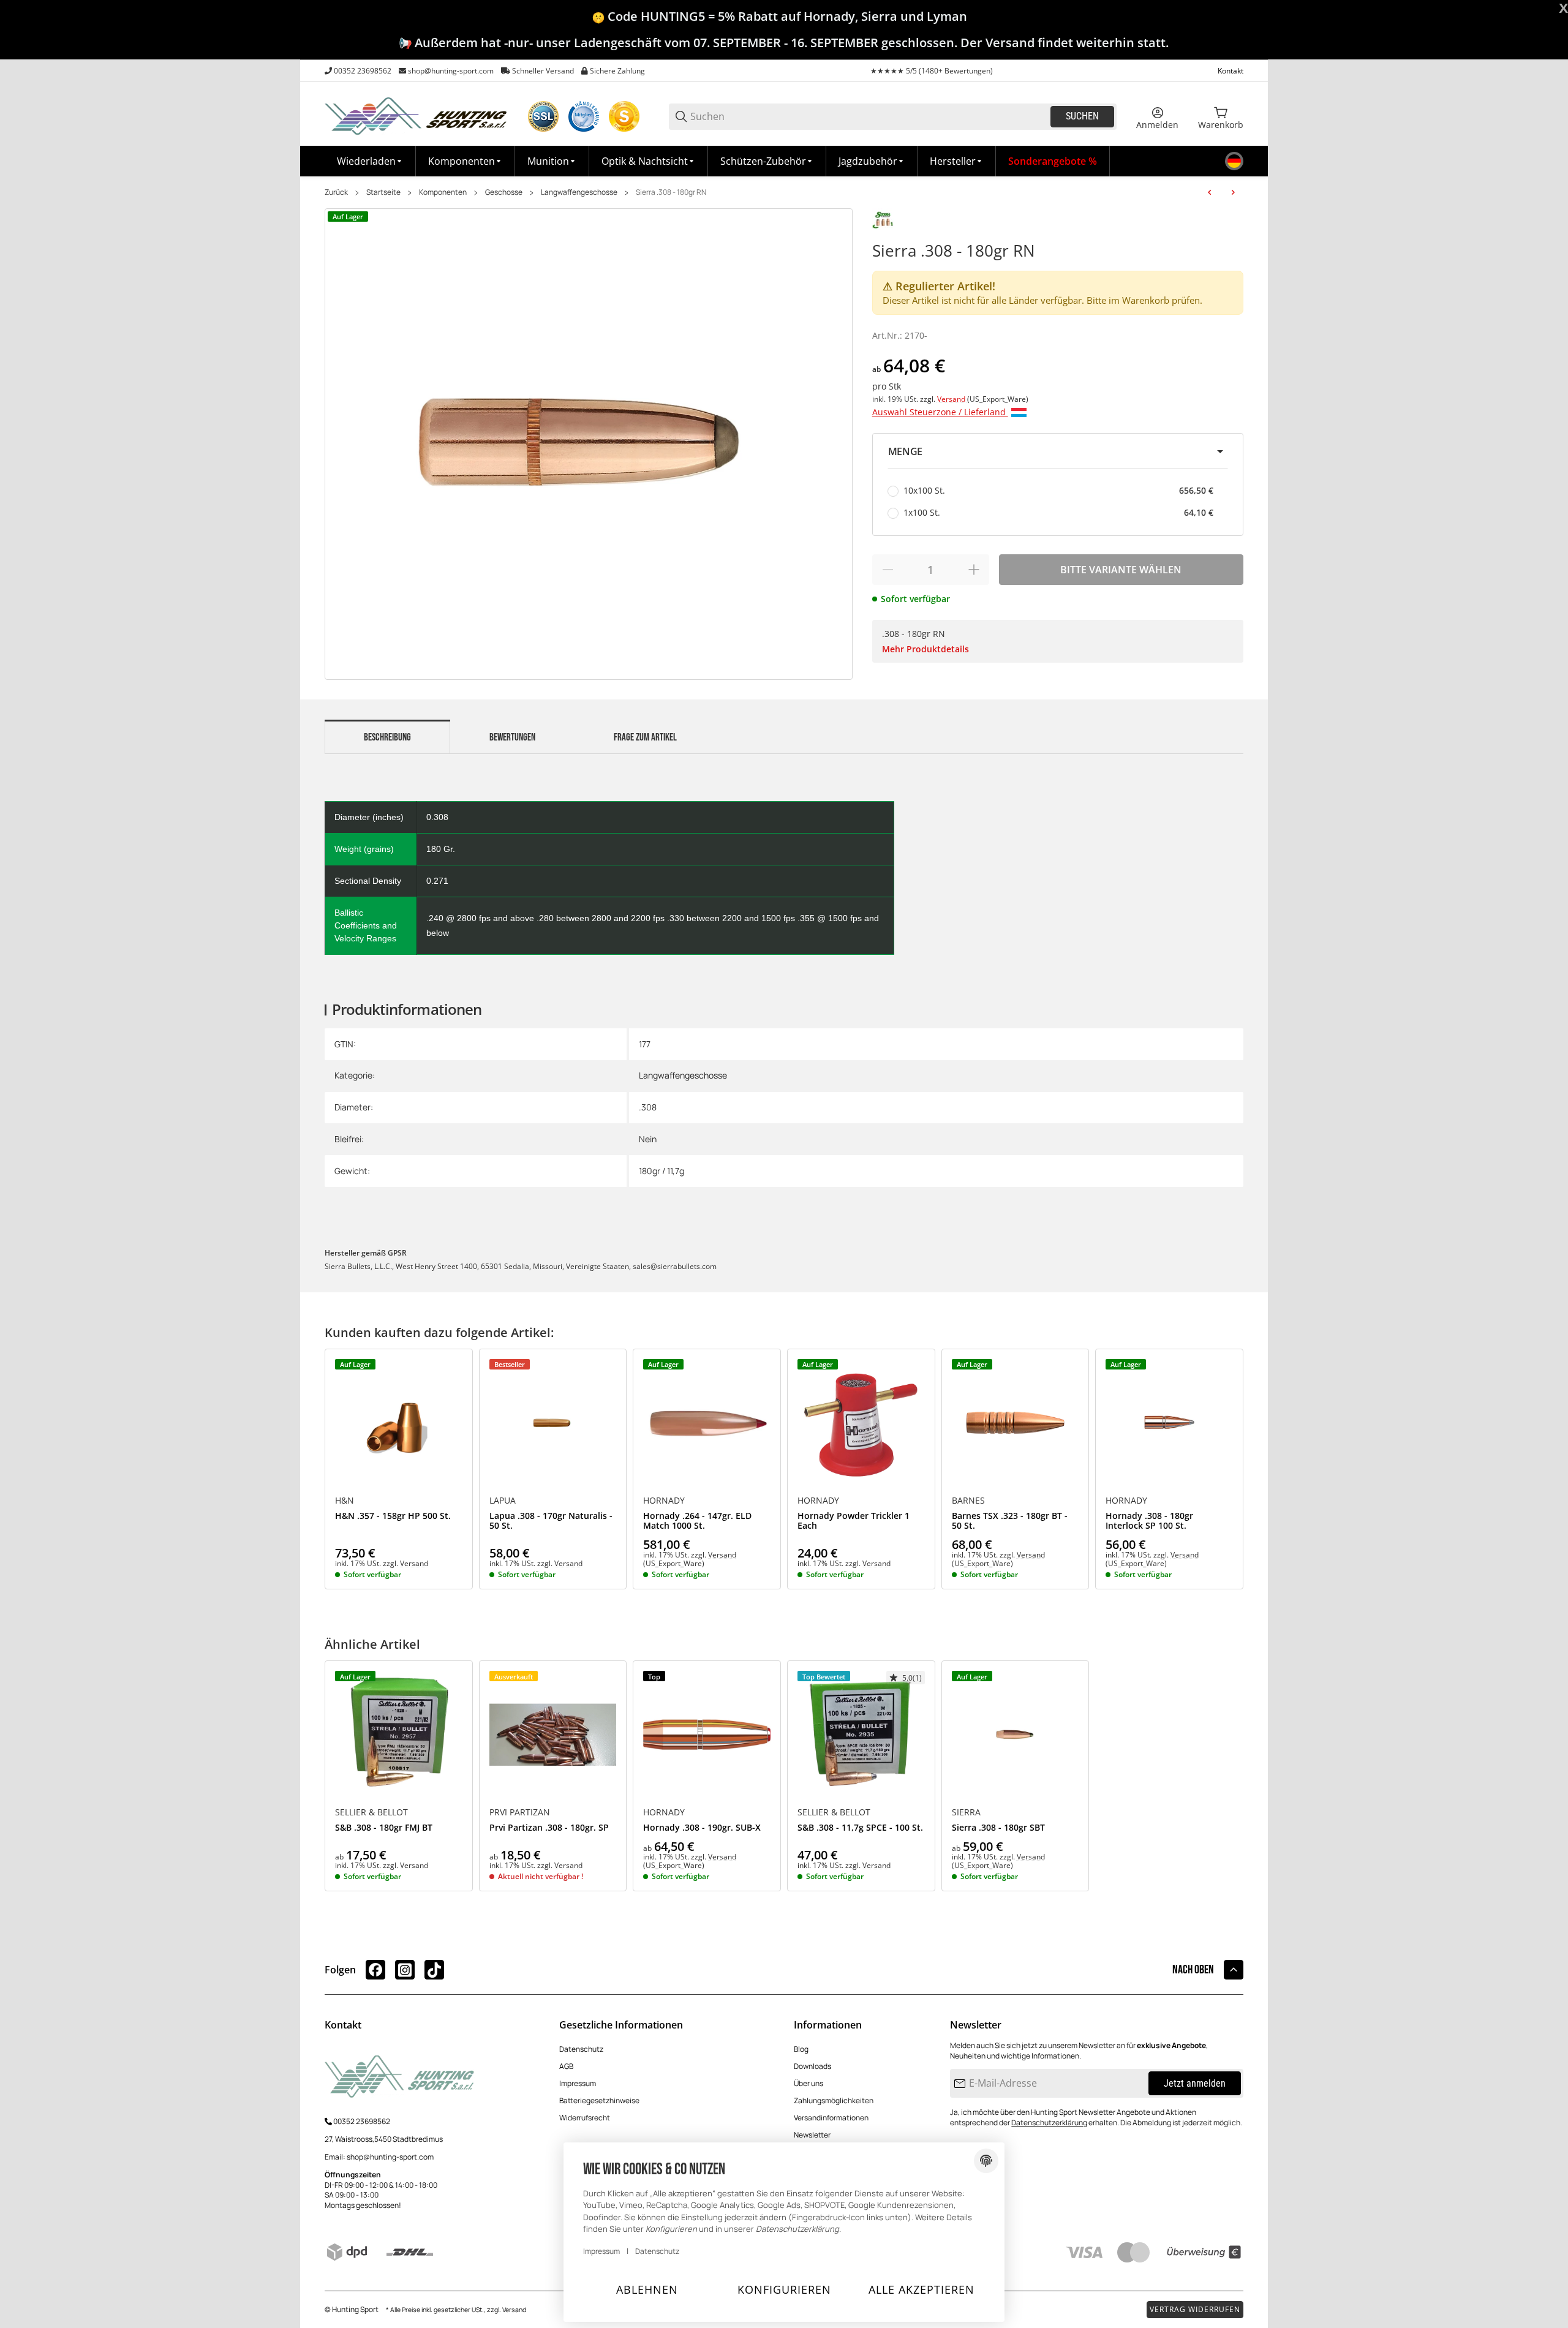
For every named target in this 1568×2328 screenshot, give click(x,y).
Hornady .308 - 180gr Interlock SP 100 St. (1149, 1521)
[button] (957, 161)
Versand (952, 399)
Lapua (503, 1501)
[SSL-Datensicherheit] (543, 116)
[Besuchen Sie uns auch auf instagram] (405, 1970)
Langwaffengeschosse (579, 192)
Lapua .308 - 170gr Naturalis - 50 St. (551, 1521)
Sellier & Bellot (371, 1812)
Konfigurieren (784, 2289)
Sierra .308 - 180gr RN (671, 192)
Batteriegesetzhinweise (599, 2100)
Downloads (812, 2066)
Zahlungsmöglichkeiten (834, 2100)
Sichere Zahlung (617, 71)
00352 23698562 (363, 71)
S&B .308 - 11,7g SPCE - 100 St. (860, 1828)
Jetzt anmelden (1195, 2083)
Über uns (809, 2083)
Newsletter (812, 2135)
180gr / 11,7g (661, 1171)
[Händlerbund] (584, 116)
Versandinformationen (831, 2118)
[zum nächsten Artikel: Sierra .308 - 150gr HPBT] (1233, 192)
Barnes (968, 1501)
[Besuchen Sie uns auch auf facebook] (375, 1970)
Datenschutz (581, 2049)
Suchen (1082, 116)
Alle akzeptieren (922, 2289)
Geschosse (504, 192)
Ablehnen (647, 2289)
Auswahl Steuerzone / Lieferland (940, 412)
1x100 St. (1058, 512)
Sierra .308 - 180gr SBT (998, 1828)
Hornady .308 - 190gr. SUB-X (702, 1828)
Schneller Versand (543, 71)
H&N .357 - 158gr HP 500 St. (393, 1516)
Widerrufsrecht (585, 2118)
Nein (648, 1139)
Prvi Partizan (520, 1812)
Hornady (664, 1501)
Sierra (966, 1812)
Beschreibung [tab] (387, 737)
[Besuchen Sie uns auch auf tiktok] (434, 1970)
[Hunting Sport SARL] (417, 115)
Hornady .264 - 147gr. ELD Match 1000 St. (697, 1521)
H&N (345, 1501)
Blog (801, 2049)
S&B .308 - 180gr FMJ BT (384, 1828)
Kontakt (1231, 71)
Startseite (383, 192)
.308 (648, 1107)
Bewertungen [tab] (512, 737)
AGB (566, 2066)
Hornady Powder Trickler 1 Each (854, 1521)
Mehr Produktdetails (925, 649)
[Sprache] (1234, 161)
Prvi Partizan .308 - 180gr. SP (549, 1828)
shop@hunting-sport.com (451, 71)
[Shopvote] (624, 116)
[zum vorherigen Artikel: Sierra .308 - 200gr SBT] (1210, 192)
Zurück (336, 192)
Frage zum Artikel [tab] (645, 737)
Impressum (578, 2083)
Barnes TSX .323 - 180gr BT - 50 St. (1010, 1521)
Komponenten (443, 192)
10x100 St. (1058, 490)
